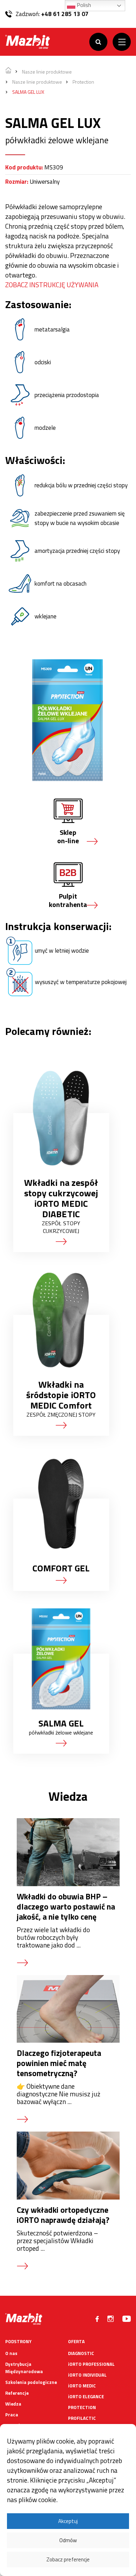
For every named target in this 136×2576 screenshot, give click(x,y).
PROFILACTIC (82, 2418)
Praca (12, 2415)
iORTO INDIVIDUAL (87, 2375)
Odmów (68, 2540)
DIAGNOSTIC (81, 2353)
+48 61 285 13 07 (65, 14)
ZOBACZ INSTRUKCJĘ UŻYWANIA (52, 285)
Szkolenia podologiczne (31, 2382)
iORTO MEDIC (82, 2386)
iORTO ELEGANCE (86, 2396)
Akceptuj (68, 2521)
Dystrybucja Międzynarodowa (24, 2368)
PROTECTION (82, 2407)
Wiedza (13, 2404)
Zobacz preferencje (68, 2559)
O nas (11, 2353)
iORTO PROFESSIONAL (91, 2364)
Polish (83, 5)
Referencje (17, 2393)
